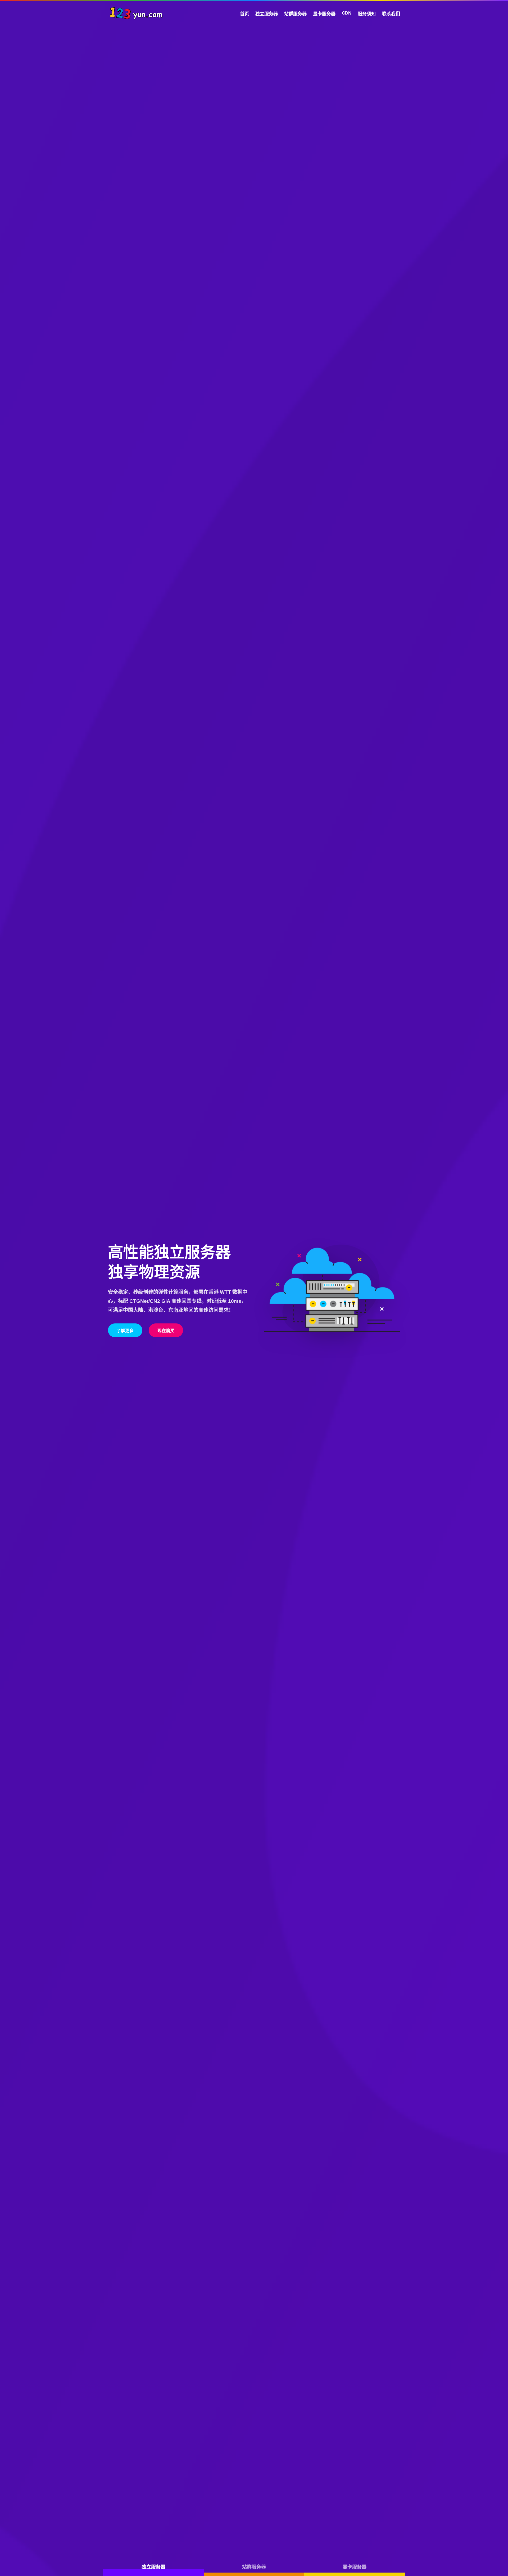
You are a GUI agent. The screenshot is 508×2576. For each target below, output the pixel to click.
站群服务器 (295, 14)
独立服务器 (267, 14)
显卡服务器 (324, 14)
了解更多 (125, 1331)
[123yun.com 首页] (136, 13)
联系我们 (391, 14)
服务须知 (367, 14)
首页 (244, 14)
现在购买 (166, 1331)
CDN (347, 13)
